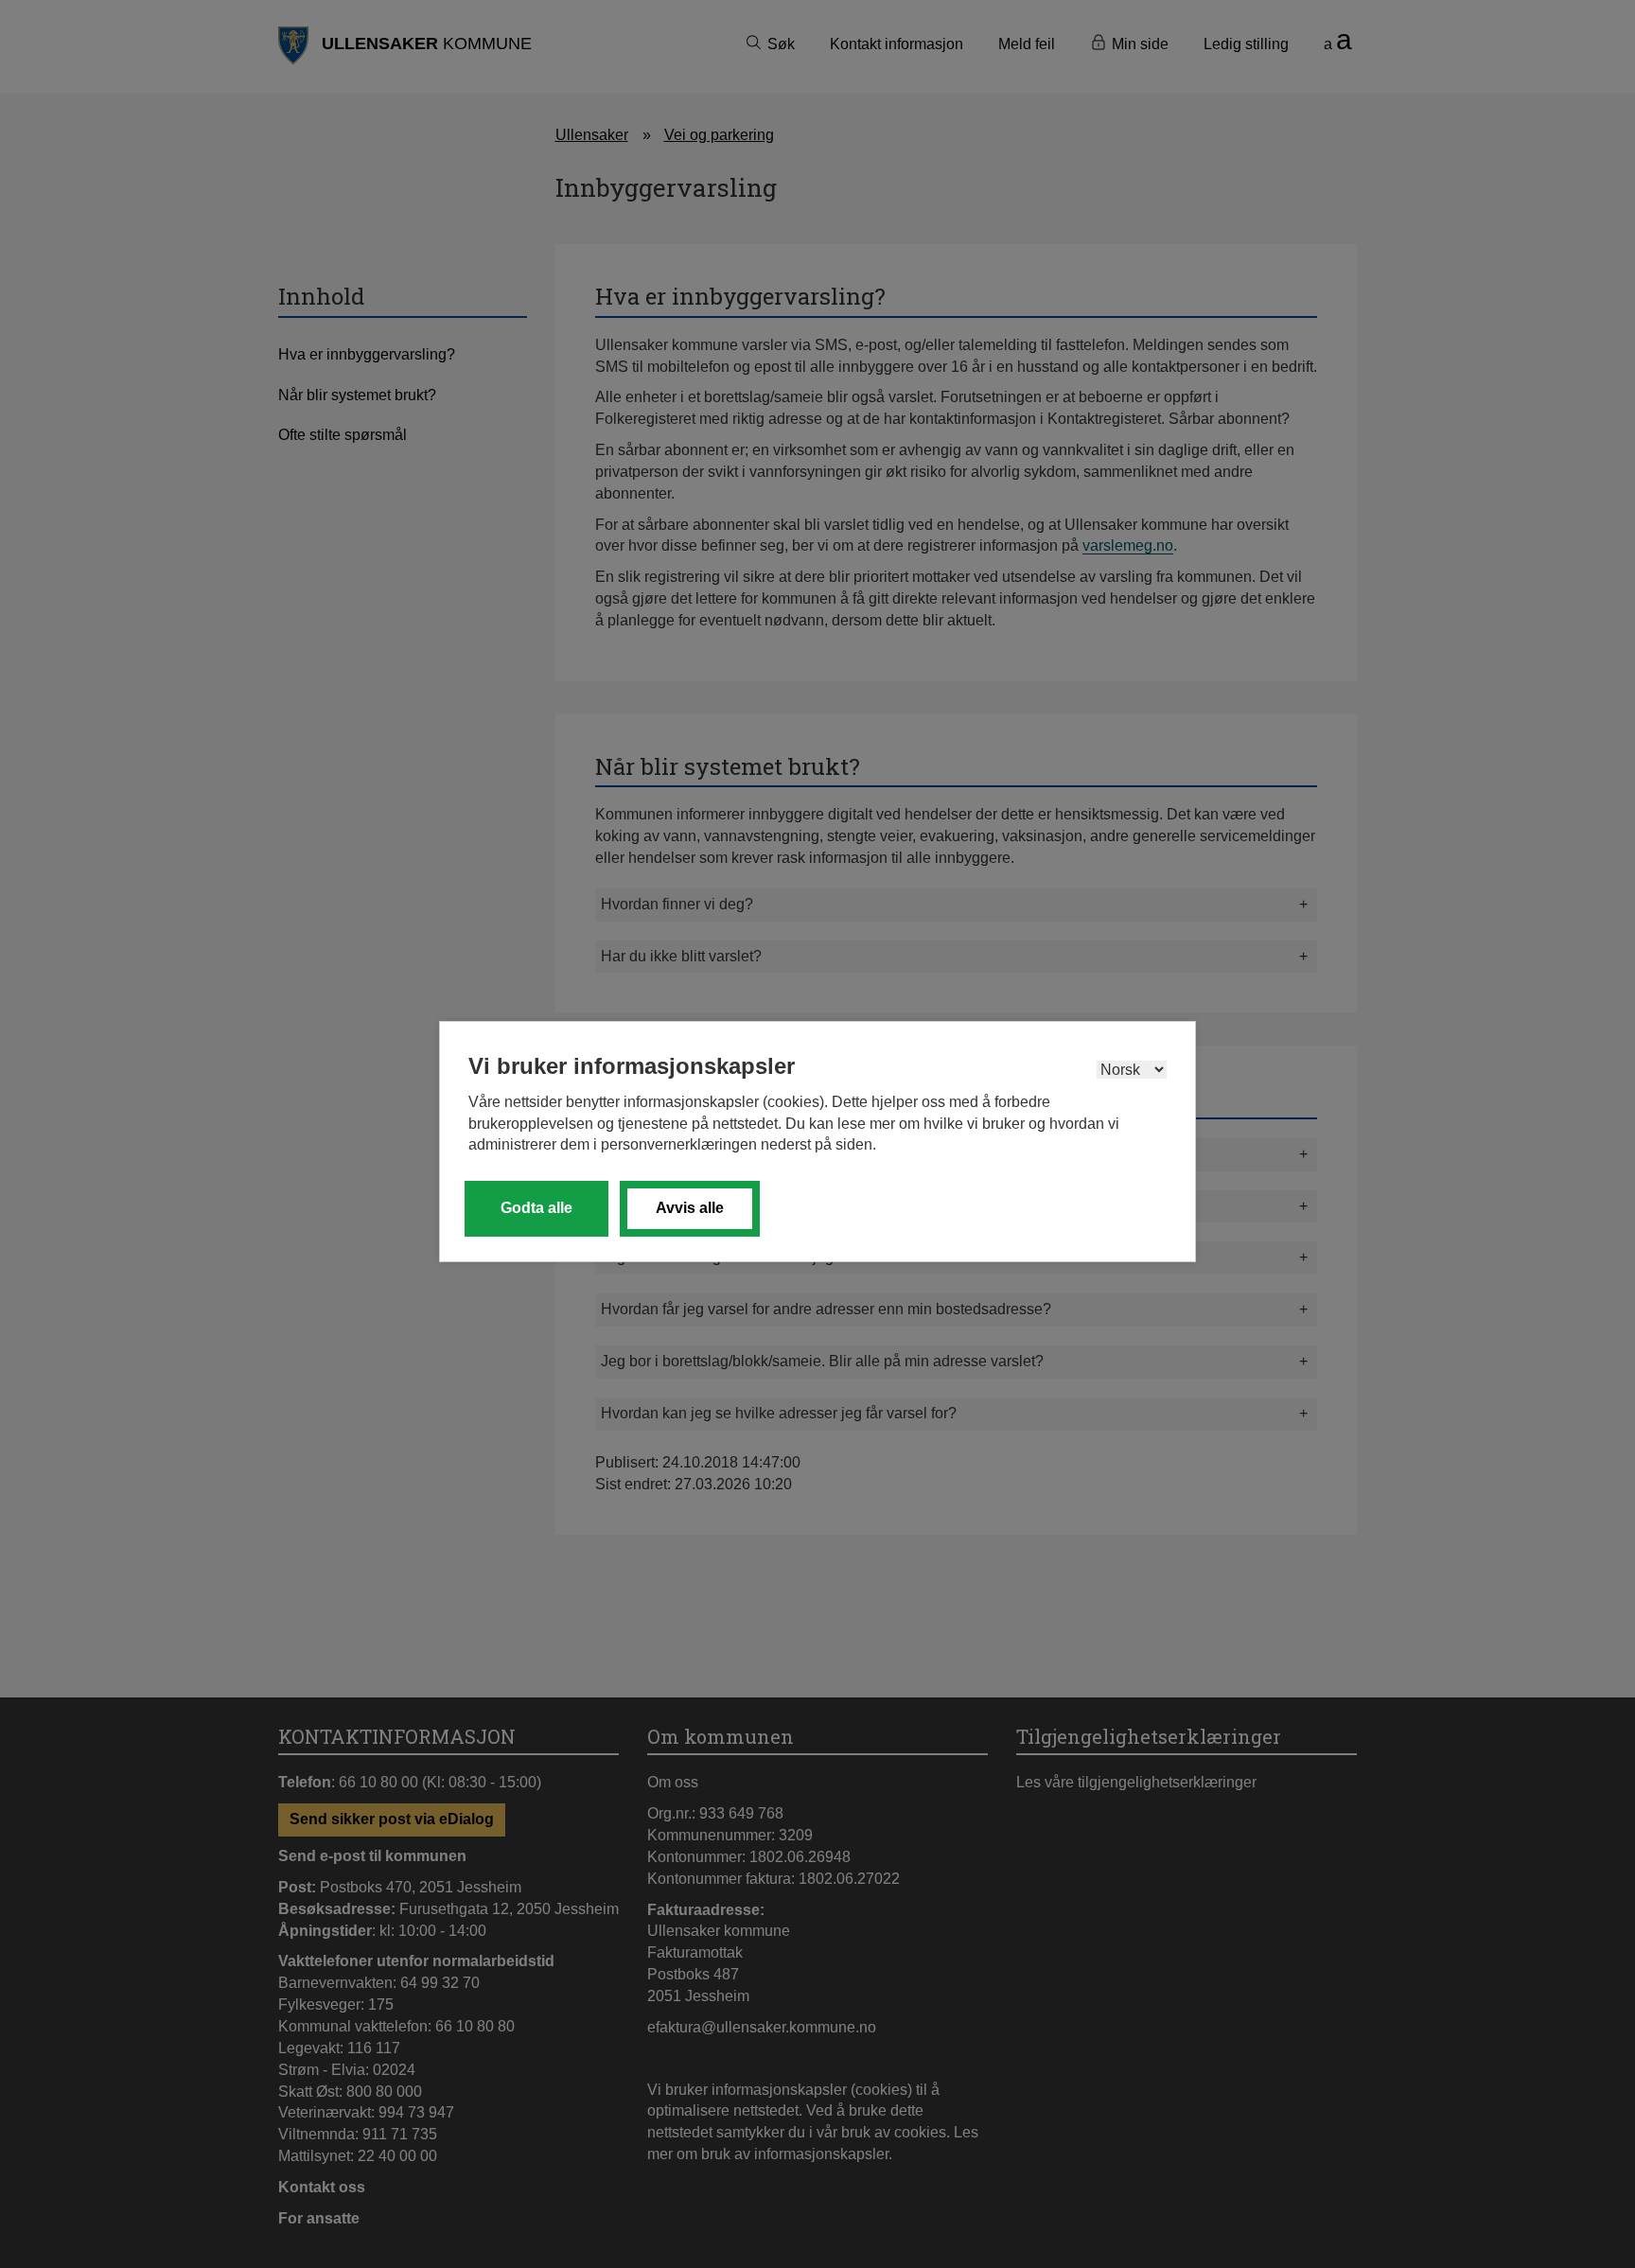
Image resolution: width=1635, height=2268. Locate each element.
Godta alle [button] (536, 1208)
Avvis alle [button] (690, 1208)
